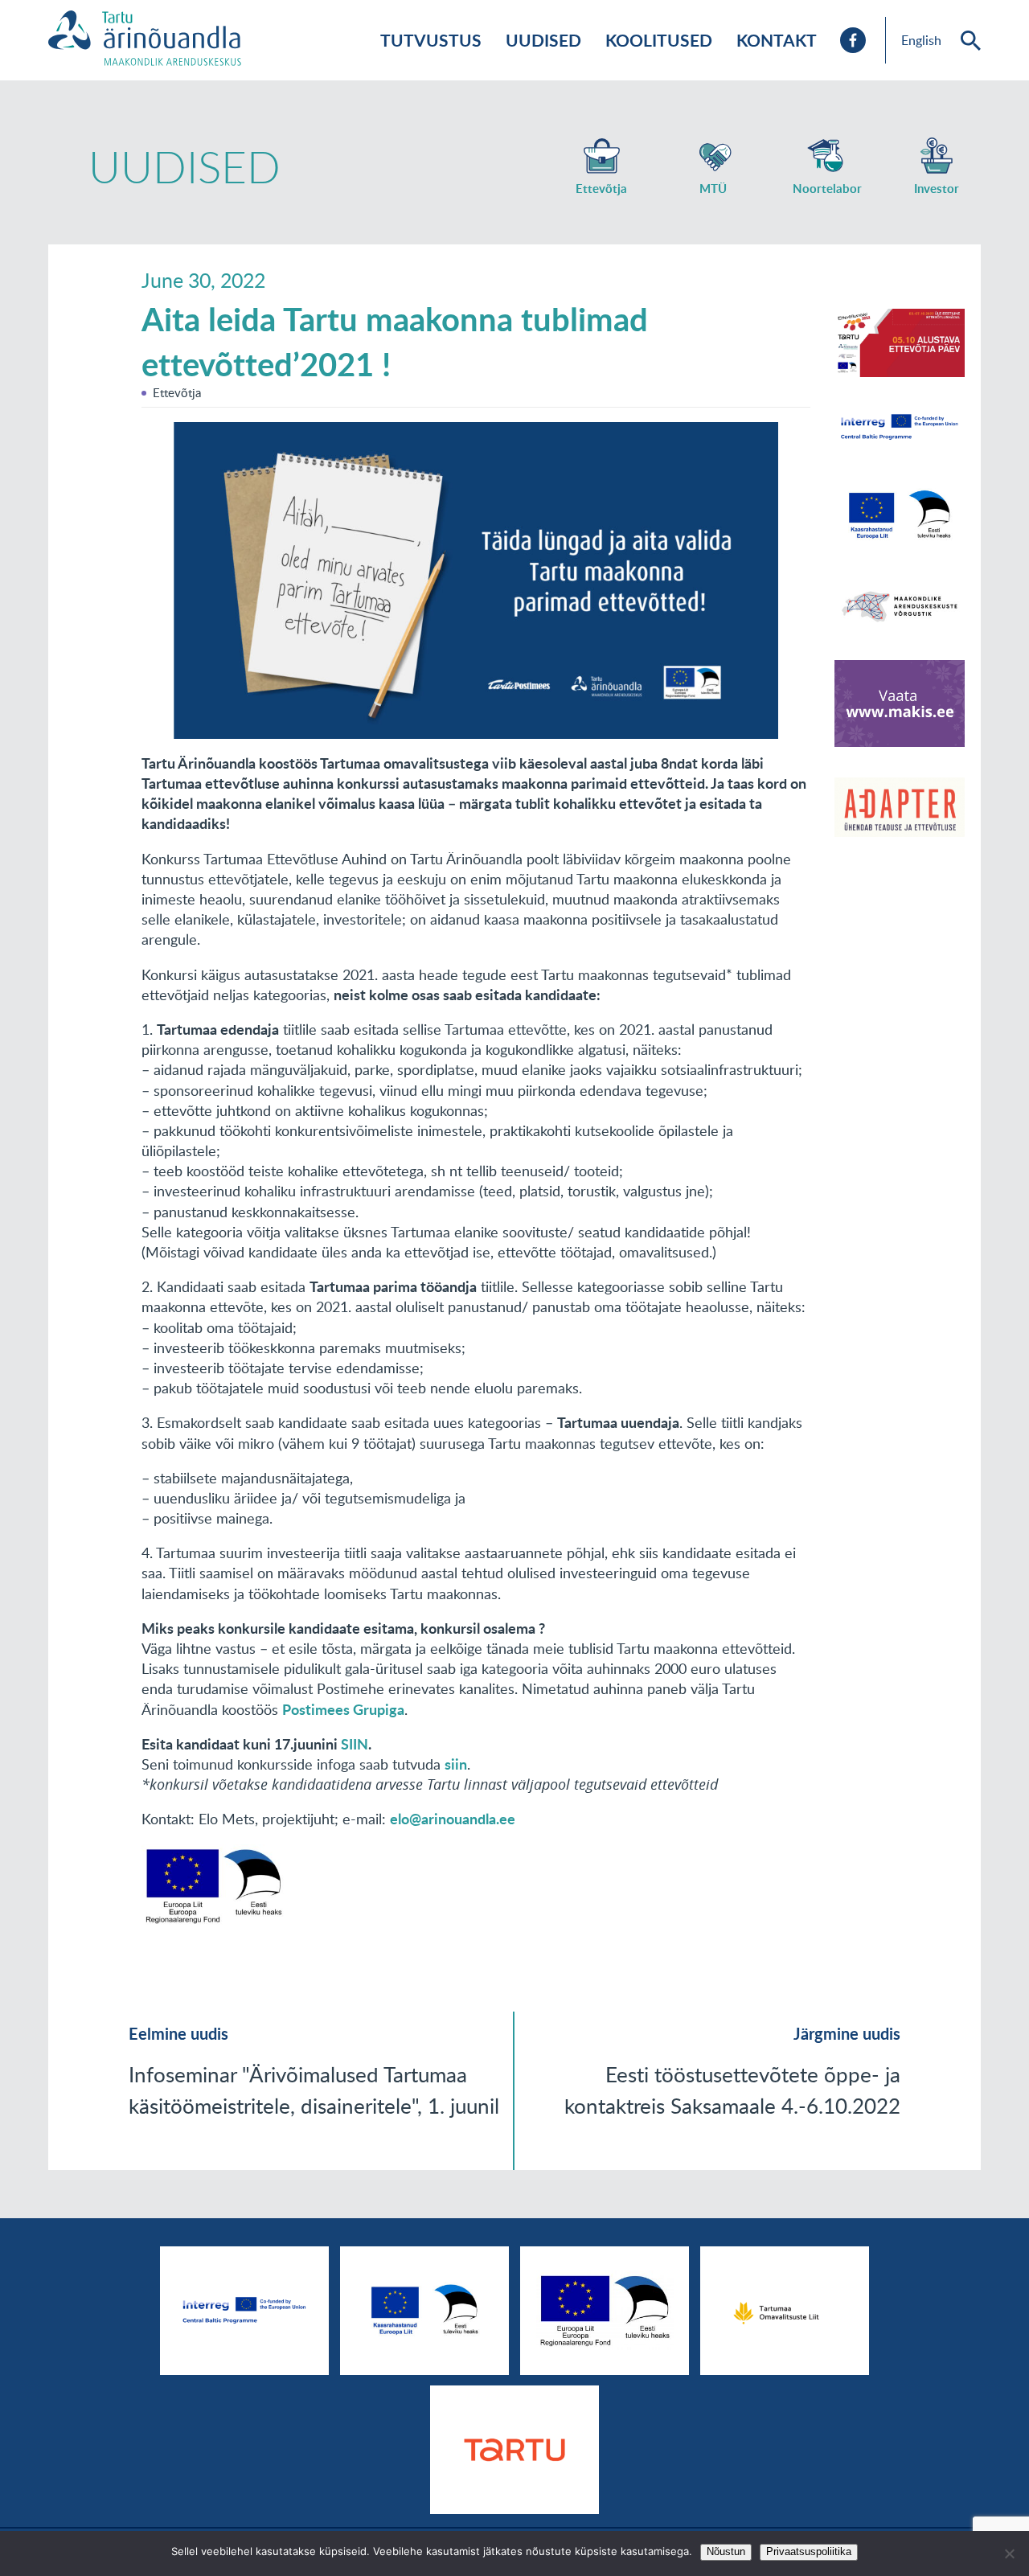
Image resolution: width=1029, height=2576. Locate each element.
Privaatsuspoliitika (809, 2551)
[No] (1009, 2553)
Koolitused (659, 40)
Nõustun (726, 2551)
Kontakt (777, 40)
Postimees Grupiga (343, 1709)
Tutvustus (431, 40)
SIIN (355, 1744)
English (921, 40)
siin (456, 1764)
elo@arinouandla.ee (453, 1819)
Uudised (543, 40)
